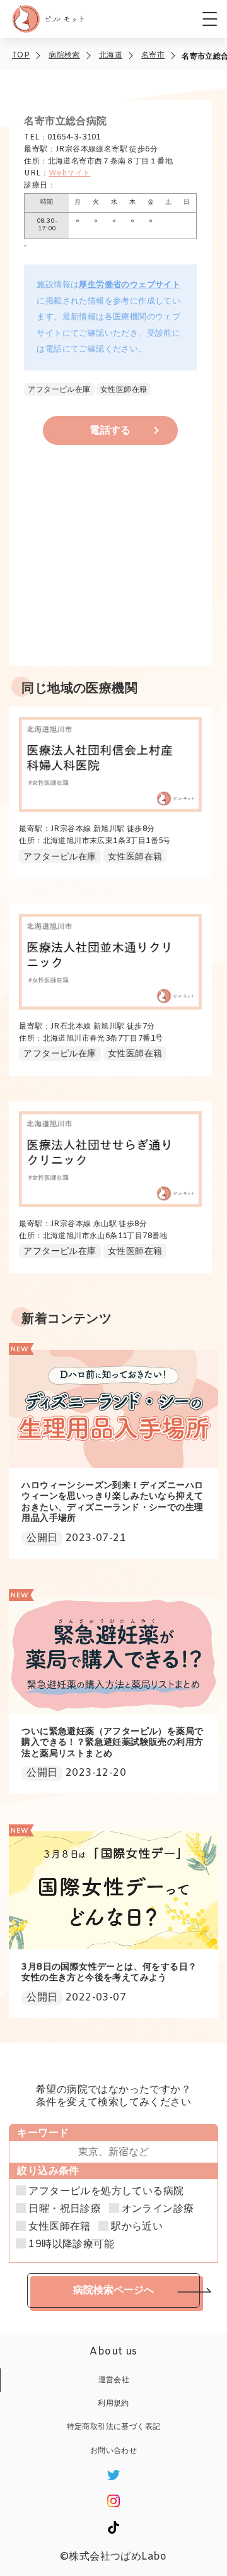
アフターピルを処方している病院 (106, 2192)
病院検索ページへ (113, 2290)
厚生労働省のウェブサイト (130, 285)
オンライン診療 (158, 2209)
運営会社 (114, 2380)
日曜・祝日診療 (65, 2209)
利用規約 (113, 2404)
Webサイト (69, 174)
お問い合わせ (113, 2451)
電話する (110, 431)
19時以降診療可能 (71, 2245)
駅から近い (137, 2227)
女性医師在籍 (59, 2227)
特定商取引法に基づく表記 (114, 2427)
